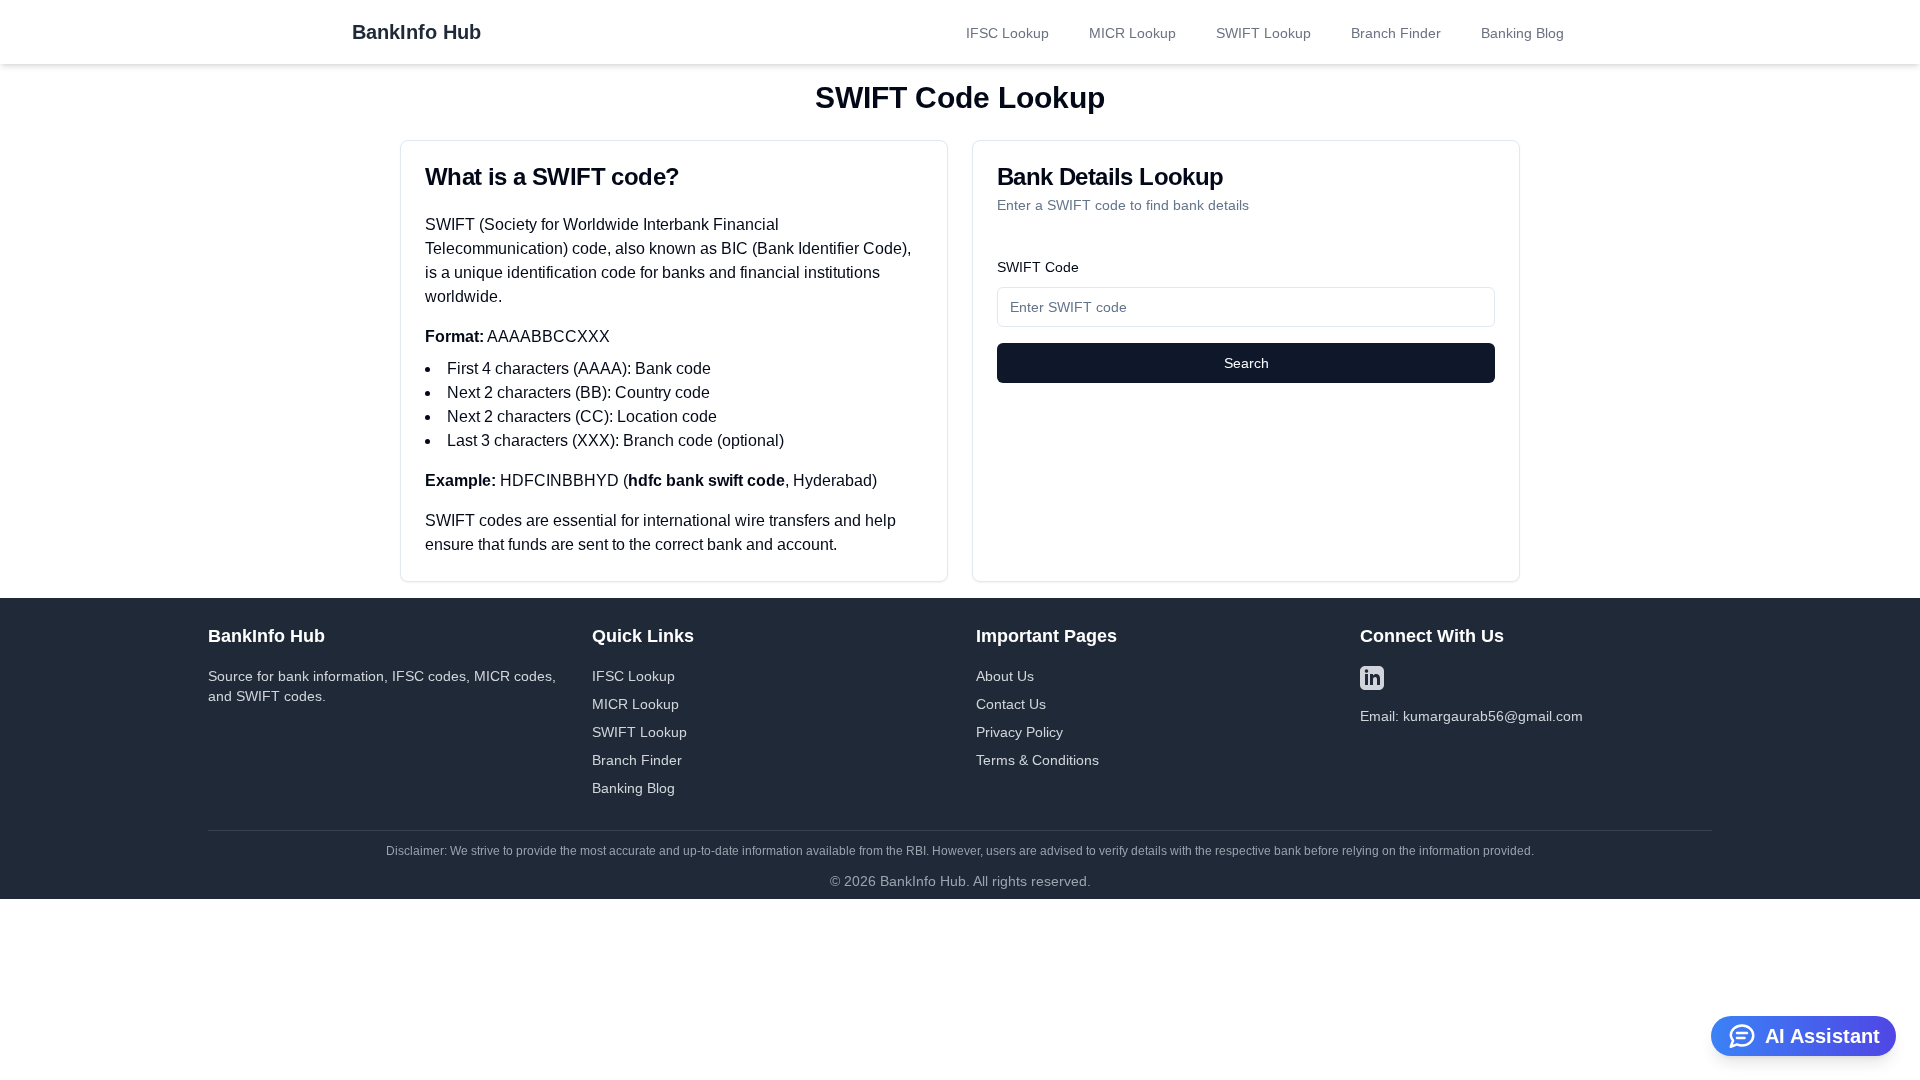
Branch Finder (1396, 33)
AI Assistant (1822, 1036)
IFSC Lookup (1007, 33)
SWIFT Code (1038, 267)
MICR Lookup (1132, 33)
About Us (1005, 676)
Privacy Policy (1019, 732)
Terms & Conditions (1037, 760)
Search (1246, 363)
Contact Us (1011, 704)
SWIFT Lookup (1263, 33)
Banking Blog (1522, 33)
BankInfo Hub (416, 32)
